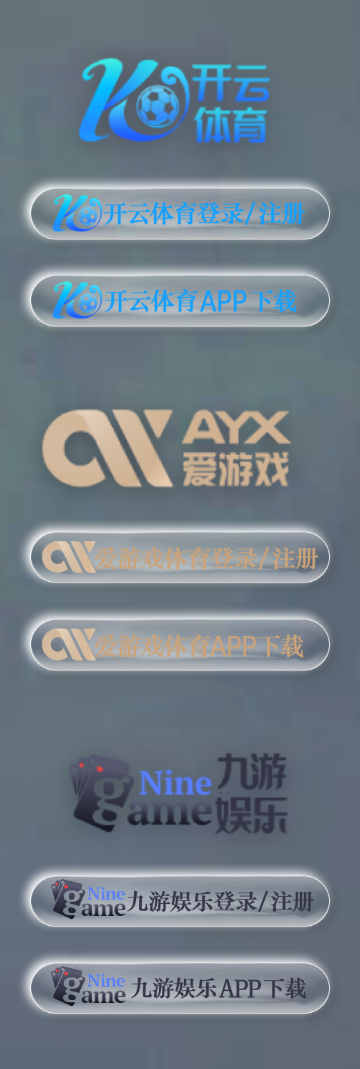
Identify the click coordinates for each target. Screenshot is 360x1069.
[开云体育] (180, 97)
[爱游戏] (180, 441)
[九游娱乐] (180, 785)
